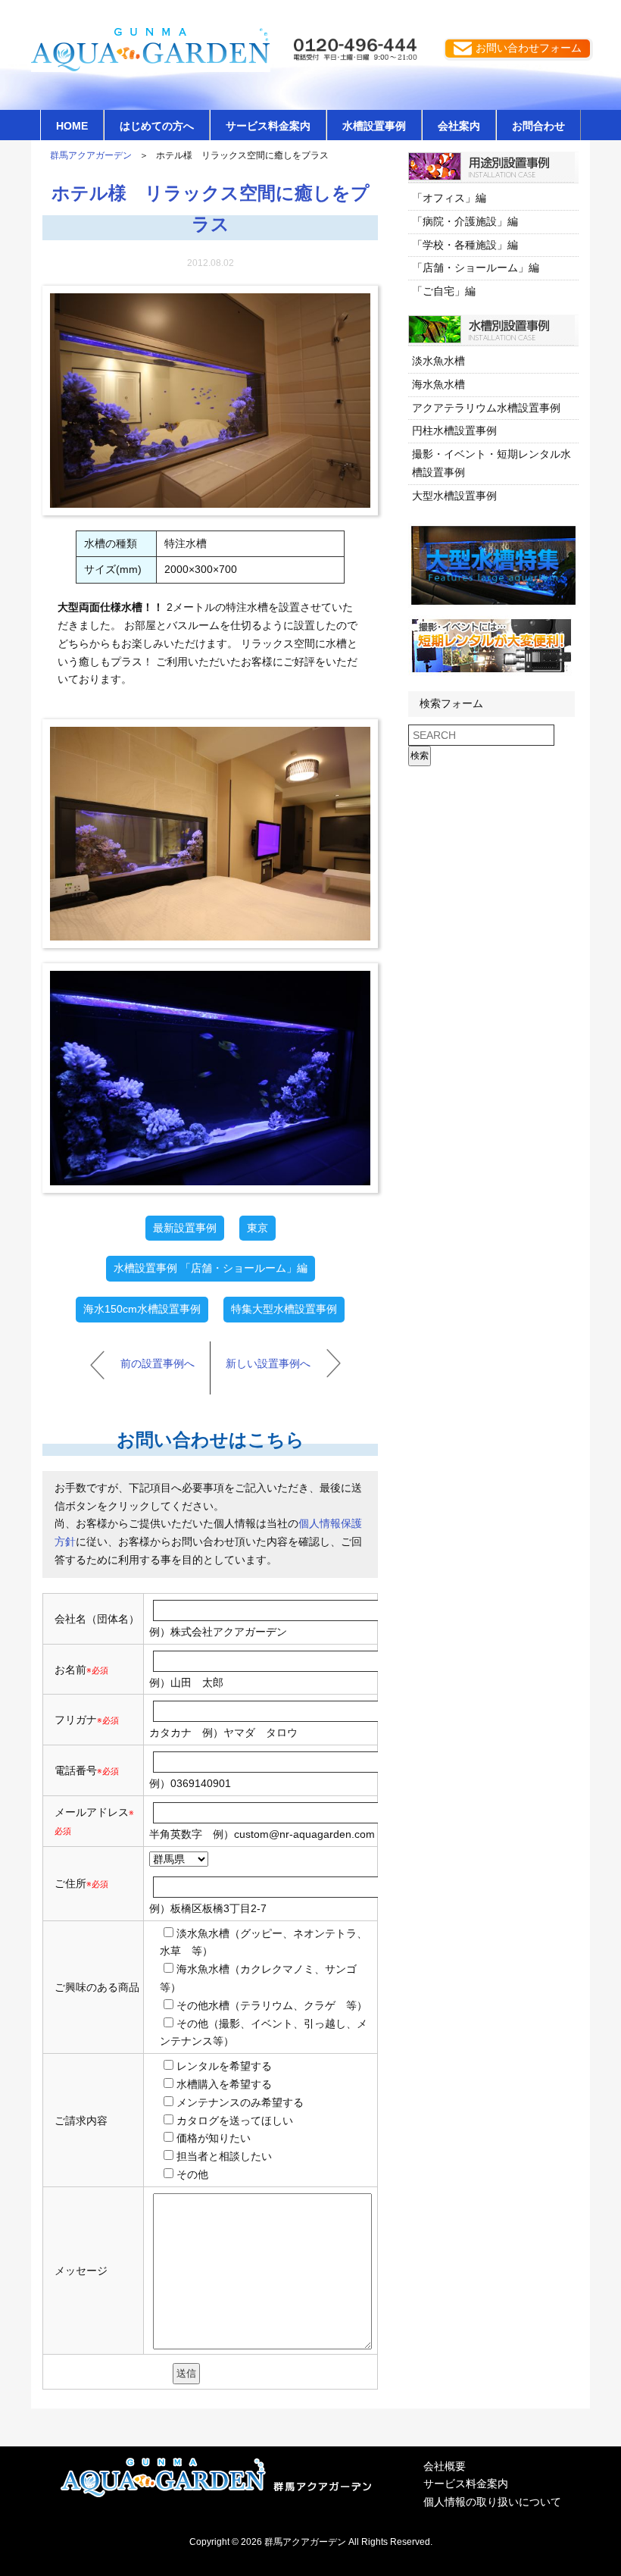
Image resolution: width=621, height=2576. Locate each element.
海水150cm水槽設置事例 (142, 1309)
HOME (72, 126)
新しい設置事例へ (268, 1363)
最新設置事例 (185, 1228)
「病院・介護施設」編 (465, 221)
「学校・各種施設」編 (465, 245)
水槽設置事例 (374, 126)
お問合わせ (538, 126)
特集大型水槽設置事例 (284, 1309)
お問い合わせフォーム (529, 48)
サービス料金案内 (268, 126)
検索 (420, 756)
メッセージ (81, 2271)
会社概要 (445, 2466)
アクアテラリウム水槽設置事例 (486, 408)
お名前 (70, 1670)
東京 (257, 1228)
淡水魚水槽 (438, 361)
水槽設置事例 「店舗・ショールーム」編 (211, 1268)
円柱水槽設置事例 (454, 430)
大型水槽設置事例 (454, 496)
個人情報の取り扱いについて (492, 2502)
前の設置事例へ (158, 1363)
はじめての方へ (157, 126)
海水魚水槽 (438, 384)
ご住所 (81, 1883)
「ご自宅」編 (444, 291)
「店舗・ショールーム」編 (476, 268)
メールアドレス (92, 1812)
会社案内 (459, 126)
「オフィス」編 (449, 198)
